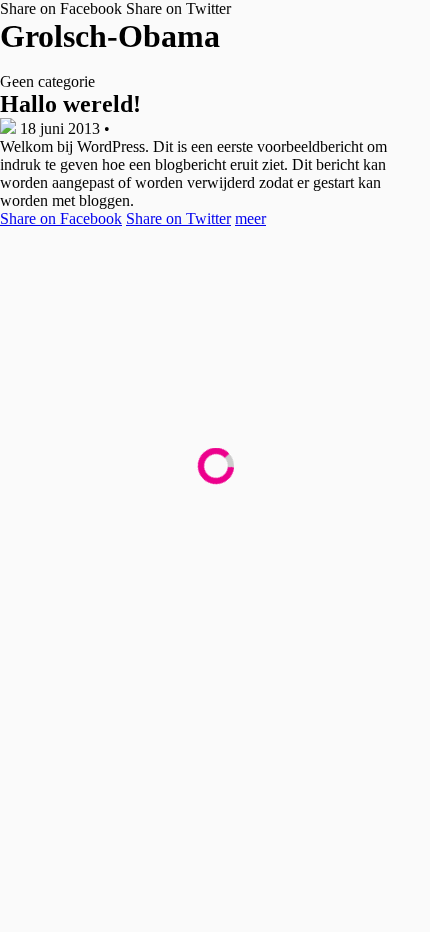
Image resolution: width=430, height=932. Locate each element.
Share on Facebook (61, 8)
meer (250, 218)
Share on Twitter (178, 8)
